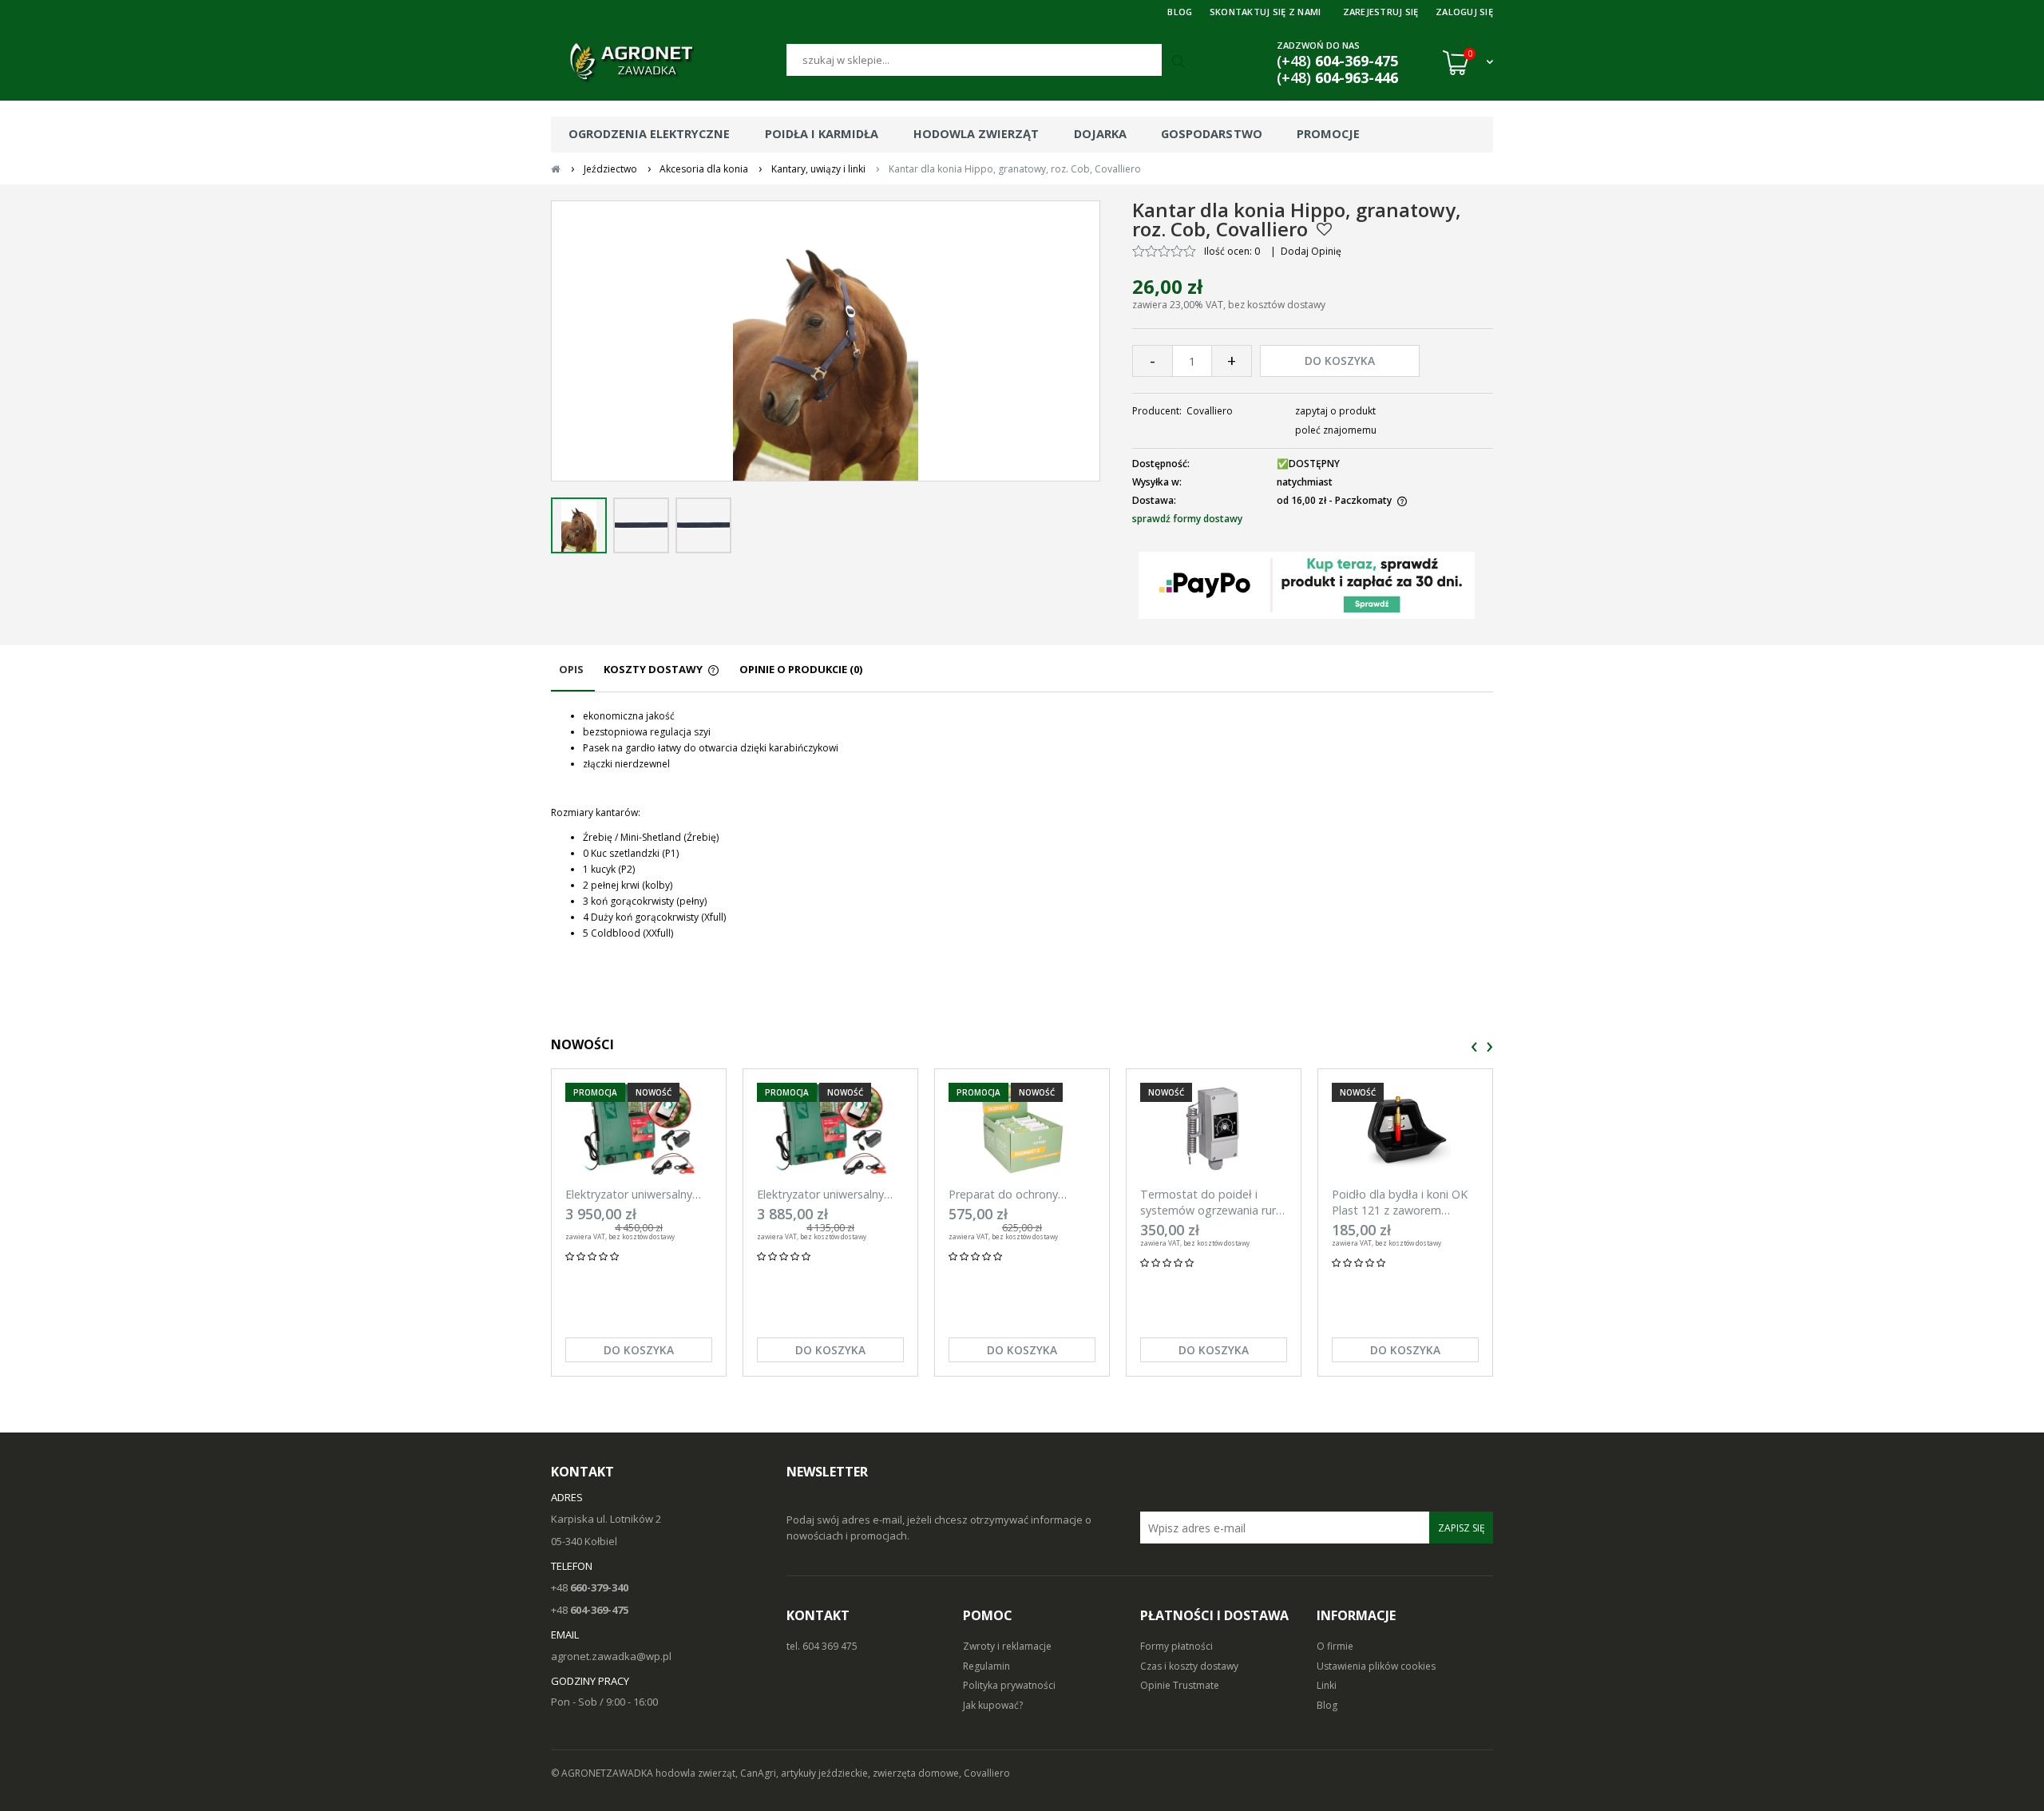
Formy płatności (1176, 1646)
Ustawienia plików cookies (1376, 1666)
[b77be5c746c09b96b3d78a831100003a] (641, 525)
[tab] (573, 677)
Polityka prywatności (1009, 1685)
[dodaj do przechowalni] (1324, 229)
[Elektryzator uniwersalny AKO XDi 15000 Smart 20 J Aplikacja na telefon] (639, 1129)
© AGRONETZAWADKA (603, 1773)
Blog (1327, 1705)
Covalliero (1210, 411)
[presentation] (1474, 1047)
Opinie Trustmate (1180, 1685)
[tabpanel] (1022, 825)
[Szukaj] (1180, 62)
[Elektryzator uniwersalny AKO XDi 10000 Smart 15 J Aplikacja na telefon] (830, 1129)
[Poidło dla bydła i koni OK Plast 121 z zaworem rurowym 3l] (1405, 1129)
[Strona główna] (669, 62)
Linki (1327, 1685)
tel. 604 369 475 (822, 1646)
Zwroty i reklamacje (1007, 1646)
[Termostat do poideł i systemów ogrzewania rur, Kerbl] (1214, 1129)
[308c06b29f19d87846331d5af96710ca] (703, 525)
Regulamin (986, 1666)
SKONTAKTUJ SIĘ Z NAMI (1266, 12)
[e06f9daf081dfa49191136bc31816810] (579, 525)
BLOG (1180, 12)
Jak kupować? (993, 1705)
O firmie (1335, 1646)
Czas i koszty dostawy (1189, 1666)
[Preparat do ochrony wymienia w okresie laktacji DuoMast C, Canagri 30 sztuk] (1022, 1129)
